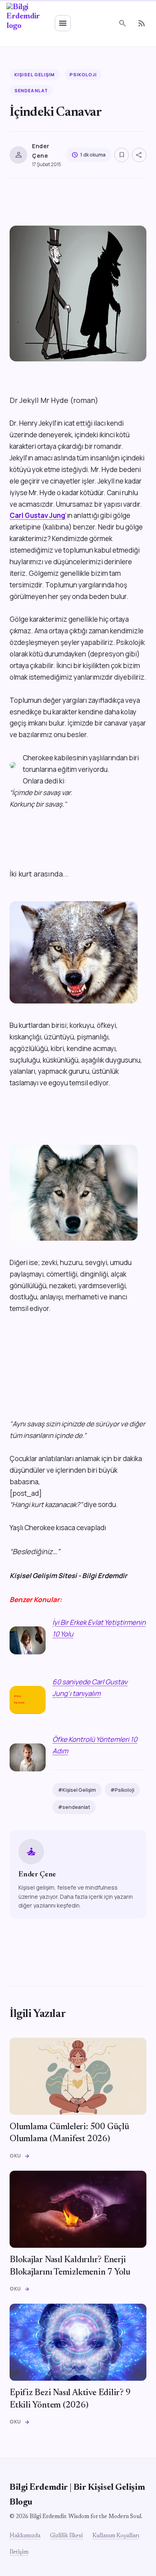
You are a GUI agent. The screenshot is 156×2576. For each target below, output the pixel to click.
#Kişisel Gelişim (77, 1790)
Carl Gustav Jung (37, 515)
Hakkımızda (25, 2536)
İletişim (19, 2552)
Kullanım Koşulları (116, 2536)
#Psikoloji (122, 1790)
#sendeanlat (74, 1807)
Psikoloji (83, 74)
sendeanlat (31, 90)
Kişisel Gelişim (35, 74)
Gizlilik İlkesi (66, 2536)
